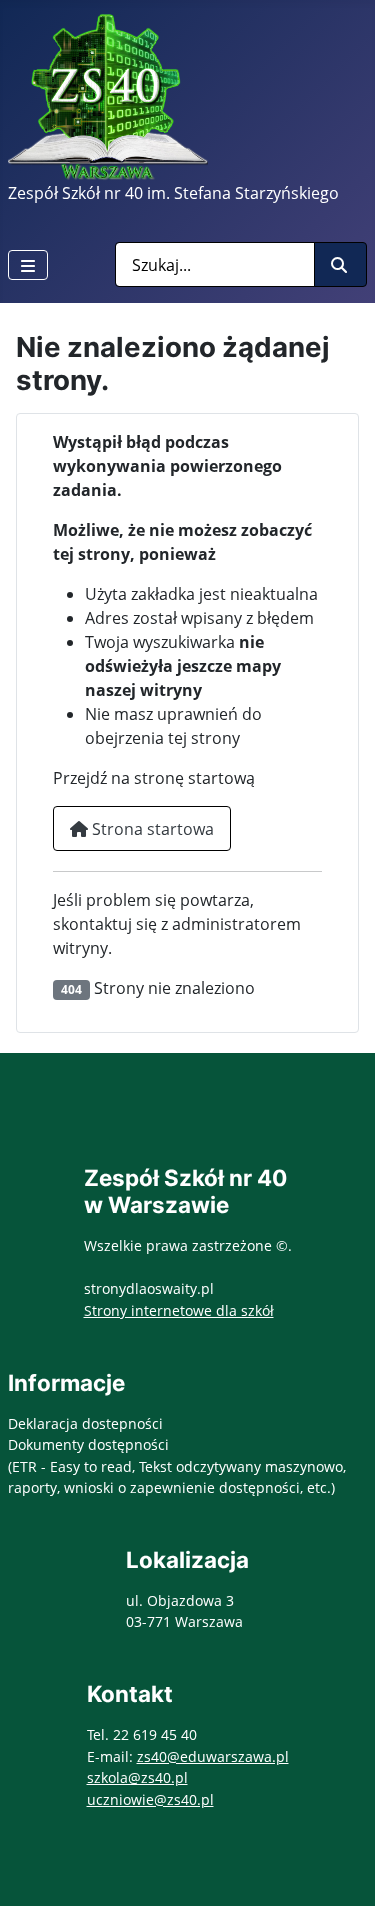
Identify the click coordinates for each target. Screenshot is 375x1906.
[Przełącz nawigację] (28, 265)
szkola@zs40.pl (137, 1777)
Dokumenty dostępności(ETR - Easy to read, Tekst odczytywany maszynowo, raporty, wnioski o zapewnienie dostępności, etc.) (177, 1466)
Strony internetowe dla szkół (179, 1310)
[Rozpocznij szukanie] (340, 264)
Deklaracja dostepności (85, 1423)
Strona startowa (151, 829)
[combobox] (215, 264)
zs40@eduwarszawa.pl (213, 1756)
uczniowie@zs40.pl (150, 1799)
